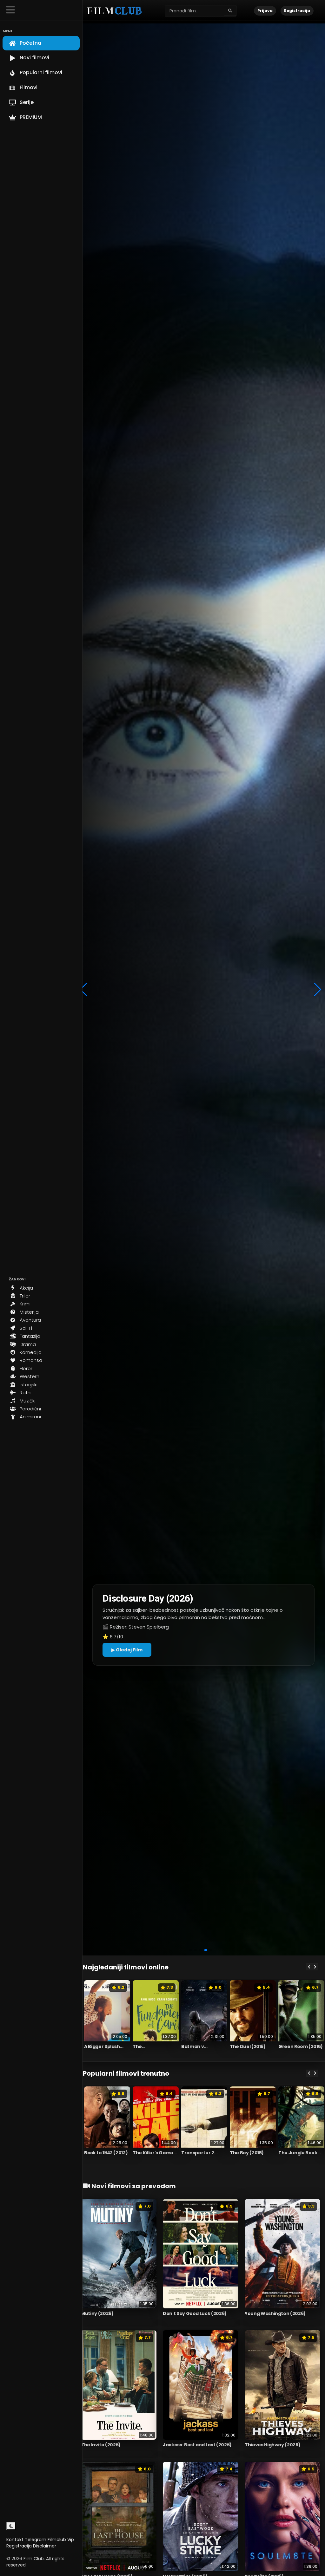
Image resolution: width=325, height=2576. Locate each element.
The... (139, 2046)
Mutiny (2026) (97, 2313)
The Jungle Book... (300, 2153)
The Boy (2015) (247, 2153)
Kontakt (15, 2540)
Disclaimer (45, 2546)
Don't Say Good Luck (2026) (195, 2313)
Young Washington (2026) (275, 2313)
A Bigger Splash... (104, 2046)
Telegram (36, 2540)
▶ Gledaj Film (127, 1650)
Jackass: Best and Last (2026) (197, 2445)
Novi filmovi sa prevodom (133, 2186)
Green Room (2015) (301, 2046)
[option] (107, 2019)
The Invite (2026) (101, 2445)
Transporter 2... (199, 2153)
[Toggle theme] (11, 2526)
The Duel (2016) (248, 2046)
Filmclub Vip (61, 2540)
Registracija (19, 2546)
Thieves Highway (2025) (272, 2445)
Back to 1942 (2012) (106, 2153)
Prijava (265, 11)
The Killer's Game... (155, 2153)
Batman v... (194, 2046)
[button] (190, 1950)
